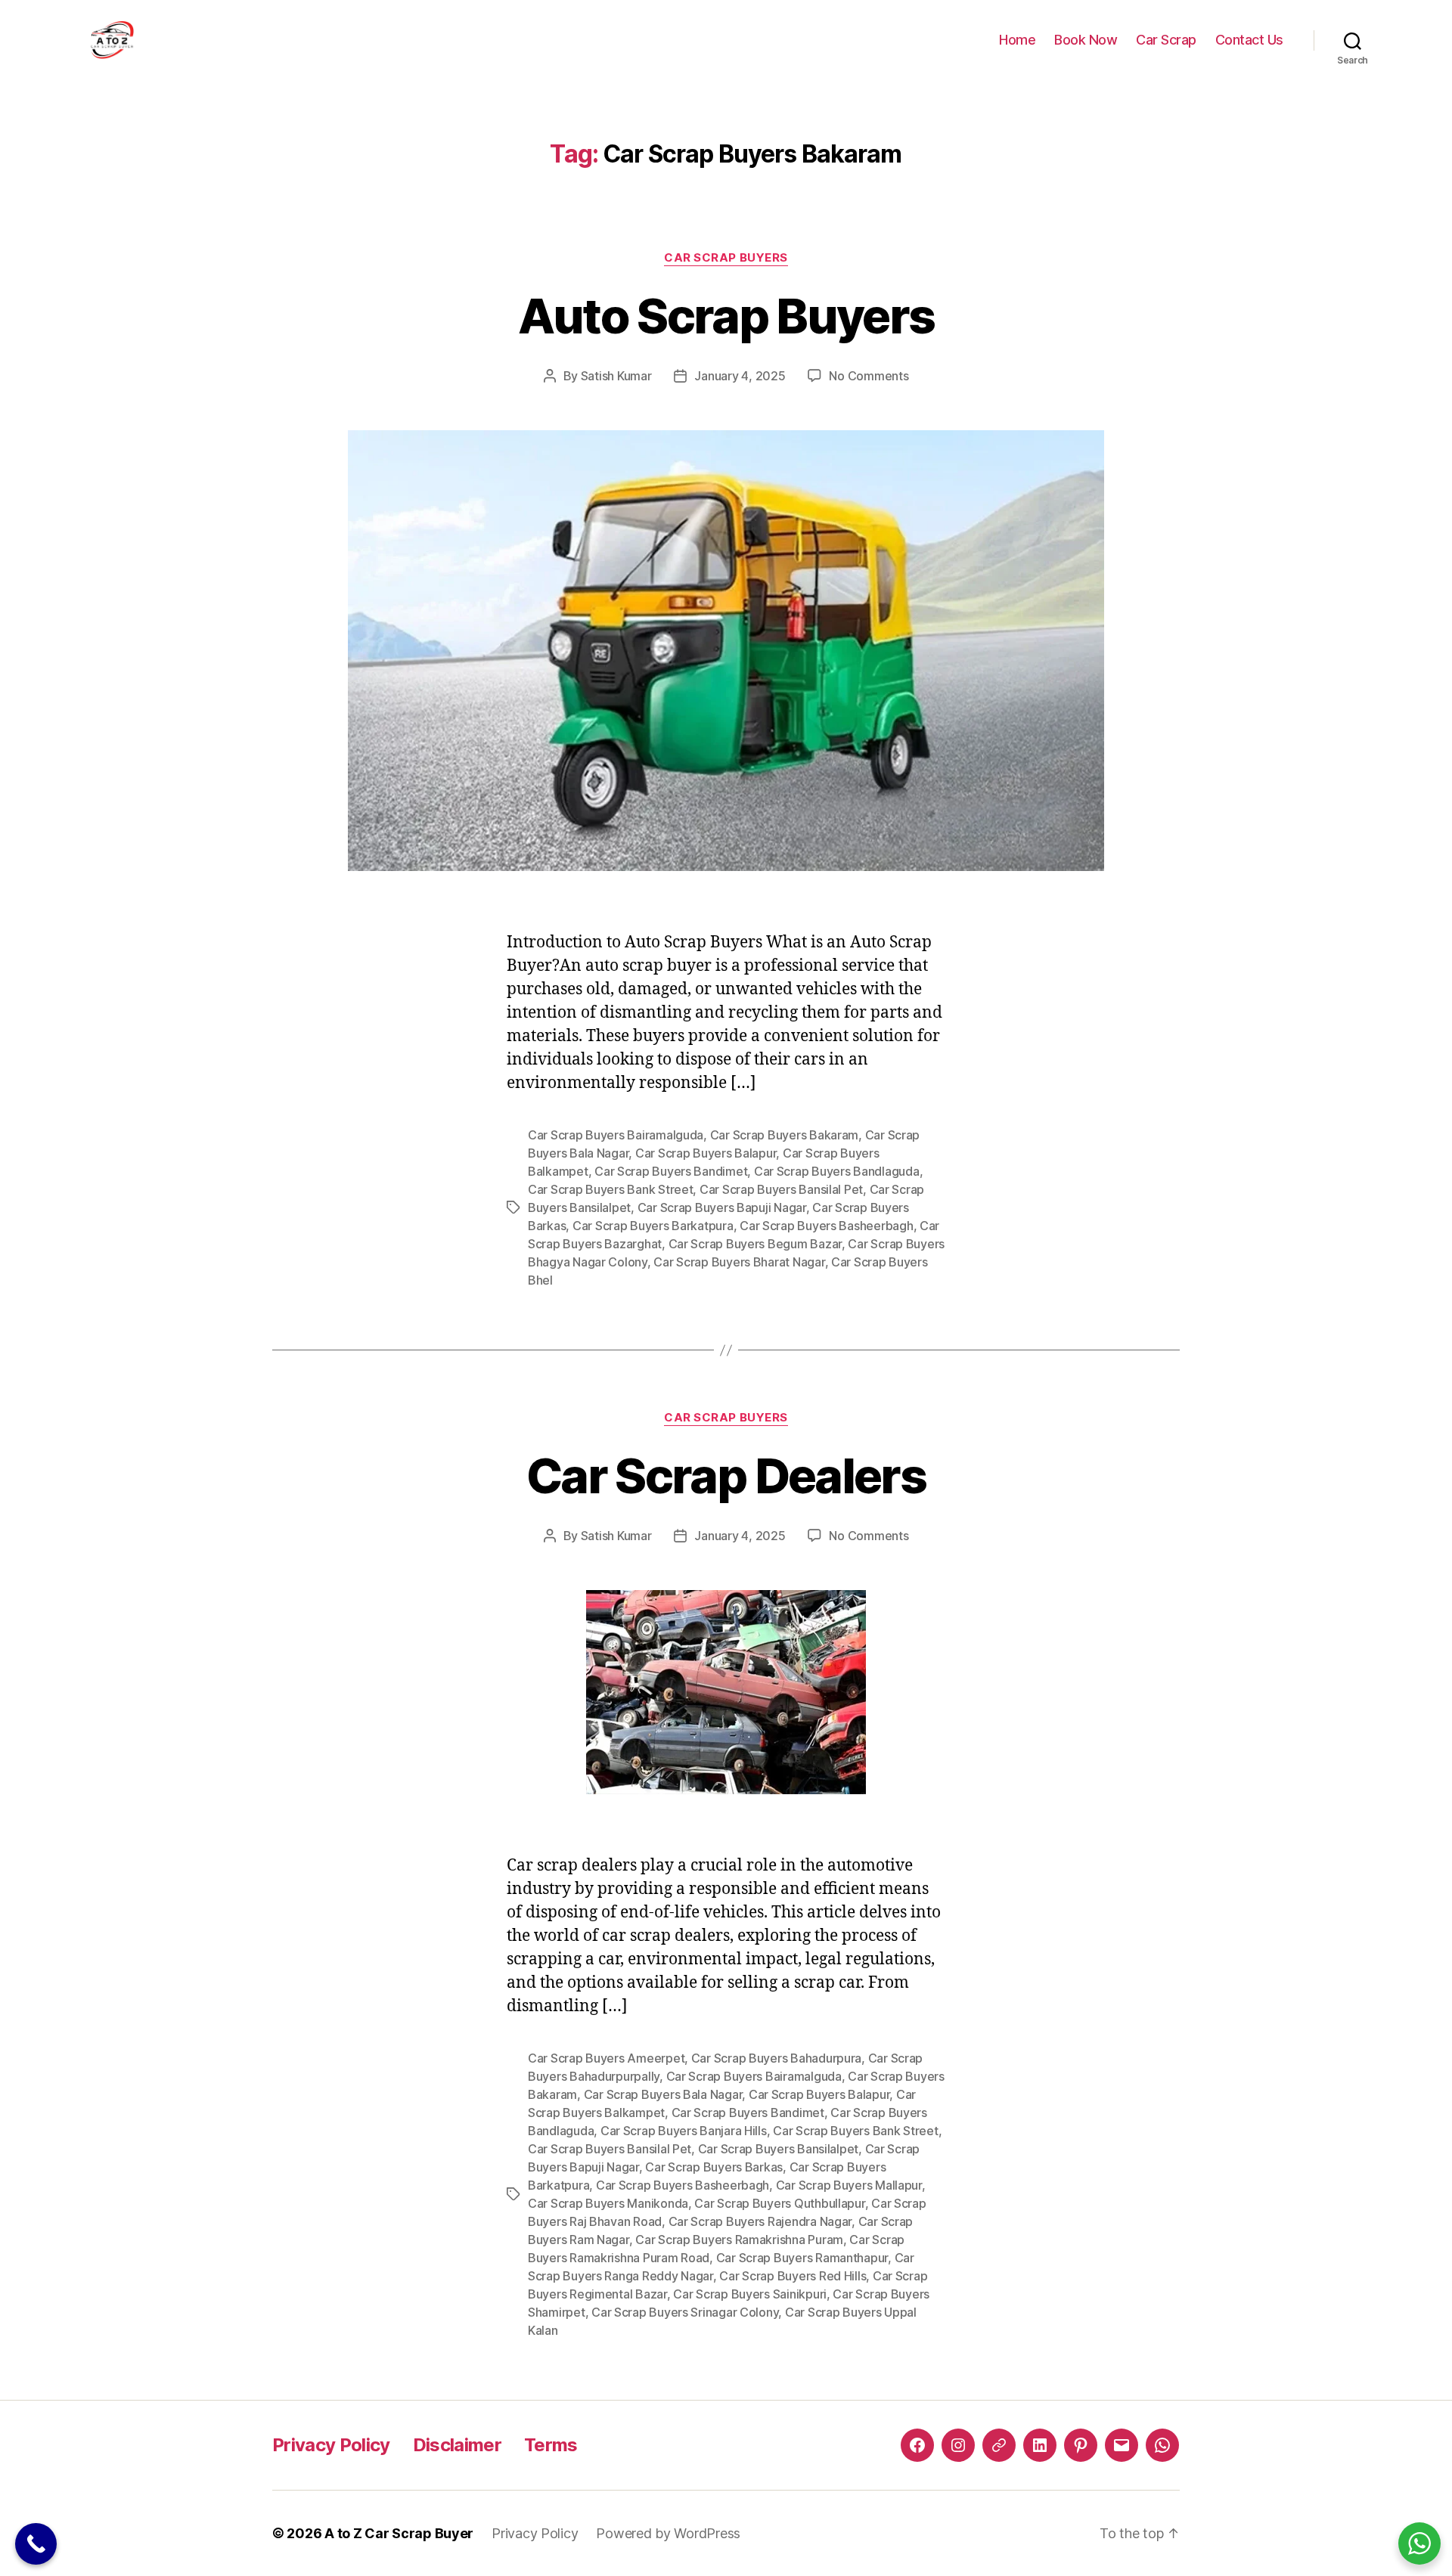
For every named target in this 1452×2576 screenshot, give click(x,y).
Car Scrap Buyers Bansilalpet (778, 2149)
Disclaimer (457, 2445)
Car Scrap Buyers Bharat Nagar (739, 1262)
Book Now (1086, 40)
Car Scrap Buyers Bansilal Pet (781, 1189)
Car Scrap (1166, 40)
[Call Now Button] (36, 2544)
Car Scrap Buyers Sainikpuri (750, 2294)
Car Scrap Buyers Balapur (706, 1153)
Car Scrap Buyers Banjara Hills (684, 2131)
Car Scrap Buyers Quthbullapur (779, 2203)
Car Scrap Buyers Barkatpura (653, 1226)
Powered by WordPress (668, 2533)
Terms (551, 2445)
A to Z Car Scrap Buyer (399, 2533)
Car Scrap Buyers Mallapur (849, 2185)
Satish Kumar (616, 376)
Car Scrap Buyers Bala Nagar (663, 2094)
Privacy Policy (331, 2445)
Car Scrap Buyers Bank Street (610, 1189)
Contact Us (1249, 40)
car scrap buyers (726, 258)
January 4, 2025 (740, 376)
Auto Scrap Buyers (726, 316)
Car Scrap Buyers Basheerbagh (826, 1226)
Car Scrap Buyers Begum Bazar (755, 1244)
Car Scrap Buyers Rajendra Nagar (760, 2221)
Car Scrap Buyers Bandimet (671, 1171)
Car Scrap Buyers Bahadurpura (776, 2058)
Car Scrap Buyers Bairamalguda (616, 1135)
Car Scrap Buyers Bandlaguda (837, 1171)
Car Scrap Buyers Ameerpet (606, 2058)
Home (1017, 40)
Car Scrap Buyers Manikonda (608, 2203)
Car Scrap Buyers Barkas (714, 2167)
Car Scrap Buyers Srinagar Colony (685, 2312)
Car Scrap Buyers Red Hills (793, 2276)
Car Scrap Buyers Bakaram (785, 1135)
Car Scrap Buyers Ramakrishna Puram (739, 2240)
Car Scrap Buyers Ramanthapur (802, 2258)
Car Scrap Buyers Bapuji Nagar (722, 1207)
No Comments (869, 376)
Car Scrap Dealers (726, 1476)
